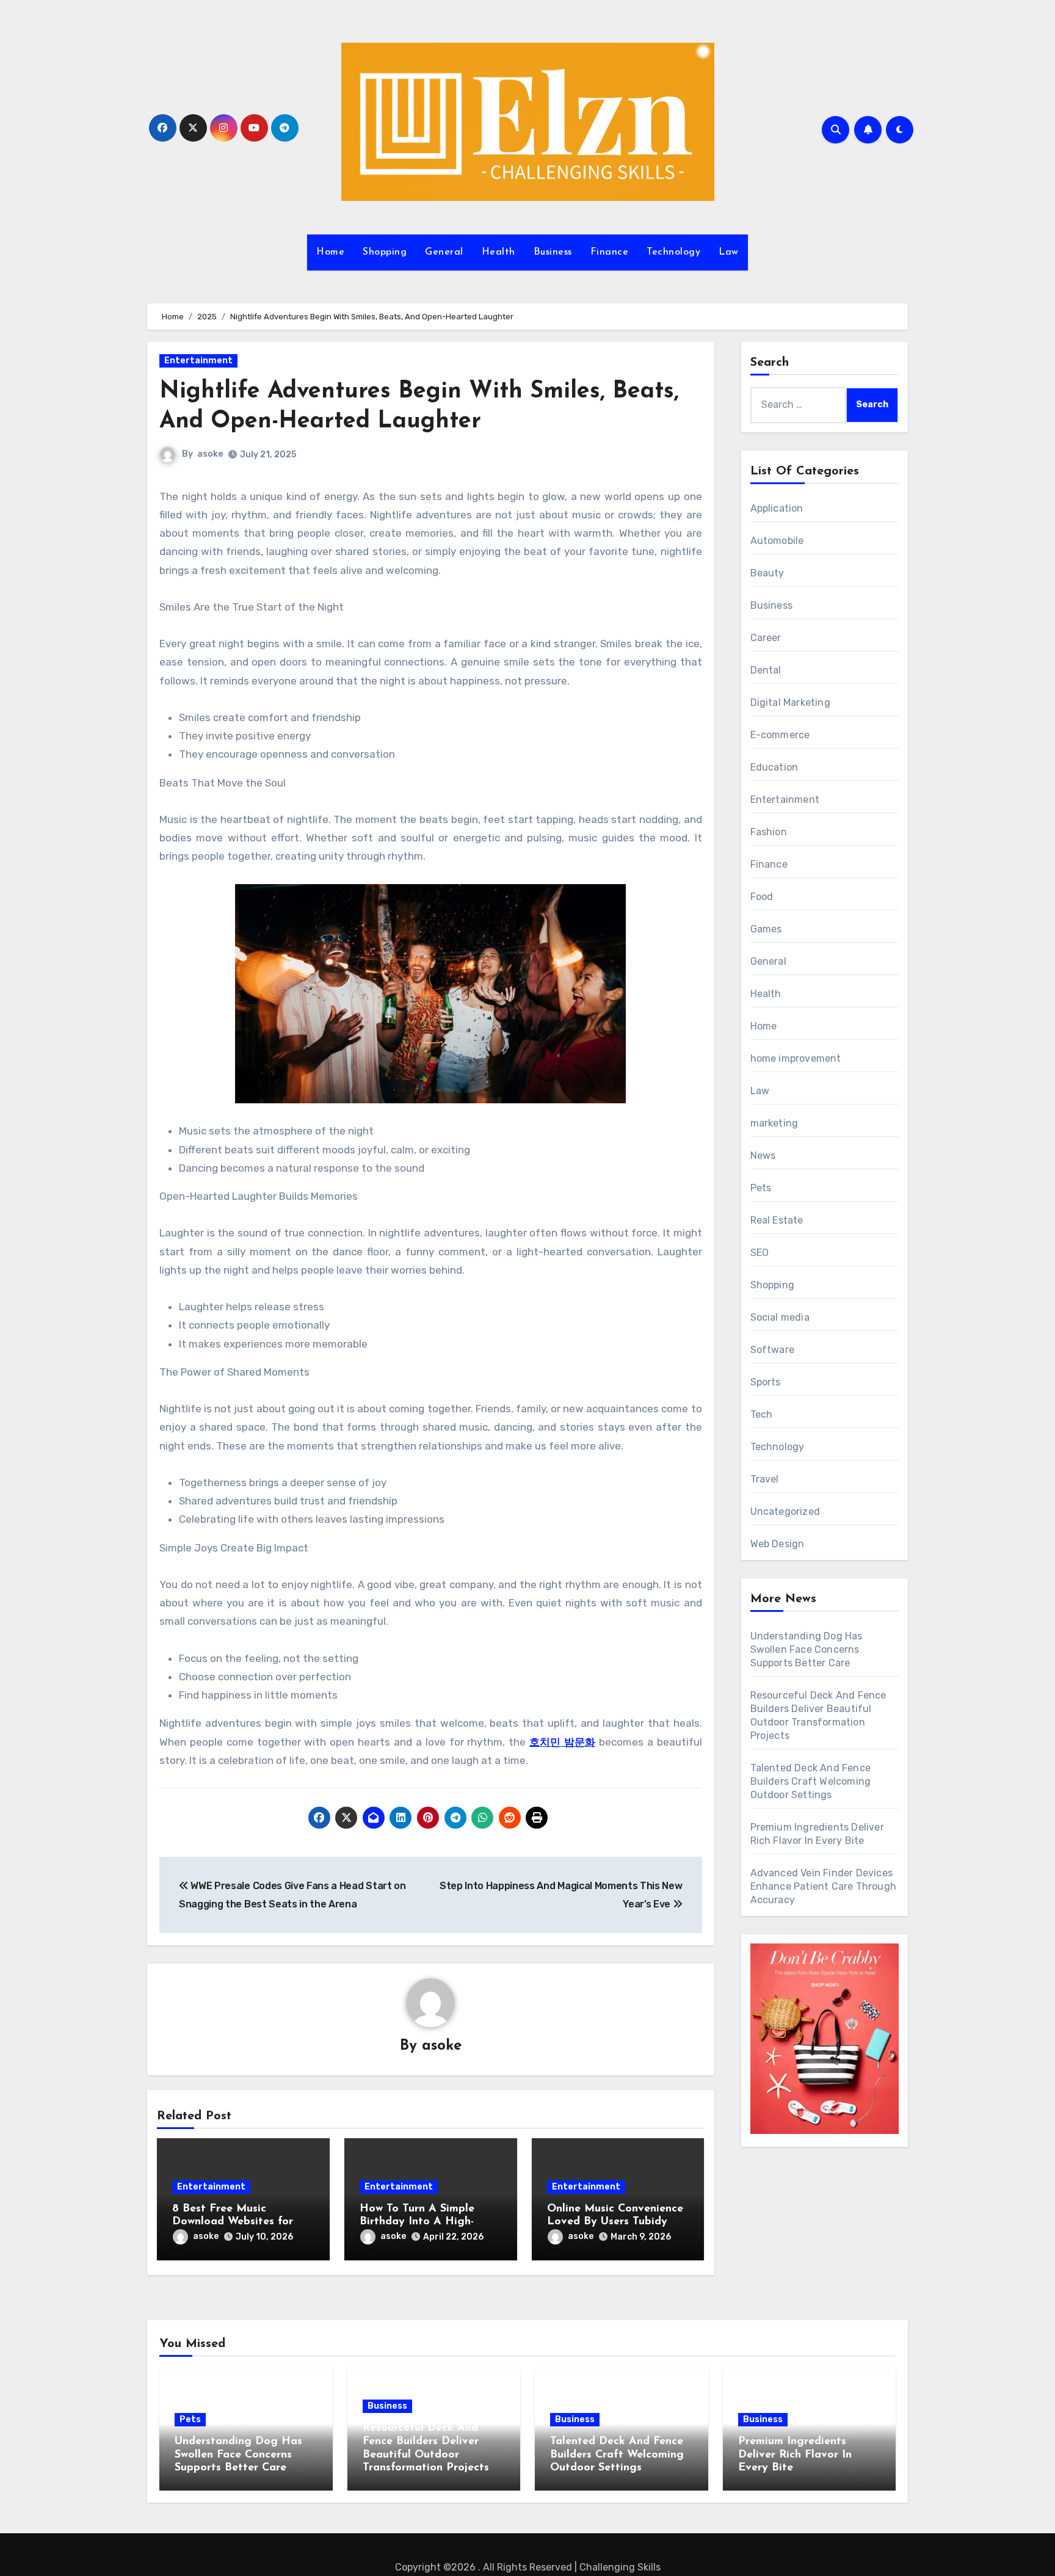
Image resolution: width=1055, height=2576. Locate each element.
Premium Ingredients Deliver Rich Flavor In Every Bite (795, 2455)
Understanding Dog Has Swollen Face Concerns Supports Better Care (807, 1649)
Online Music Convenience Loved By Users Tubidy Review (615, 2222)
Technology (673, 252)
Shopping (385, 252)
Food (762, 897)
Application (777, 508)
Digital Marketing (790, 702)
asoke (210, 454)
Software (773, 1350)
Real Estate (777, 1220)
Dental (766, 670)
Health (498, 252)
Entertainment (198, 361)
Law (729, 252)
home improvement (796, 1058)
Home (330, 252)
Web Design (778, 1544)
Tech (762, 1414)
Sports (766, 1382)
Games (766, 929)
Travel (765, 1479)
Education (774, 767)
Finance (610, 252)
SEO (760, 1253)
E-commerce (780, 735)
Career (766, 638)
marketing (774, 1123)
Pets (761, 1188)
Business (553, 252)
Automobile (777, 541)
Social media (780, 1317)
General (444, 252)
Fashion (769, 832)
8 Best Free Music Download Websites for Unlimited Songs (233, 2222)
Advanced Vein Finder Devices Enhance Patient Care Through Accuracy (824, 1886)
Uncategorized (785, 1511)
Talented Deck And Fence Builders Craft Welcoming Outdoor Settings (811, 1781)
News (763, 1156)
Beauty (767, 573)
